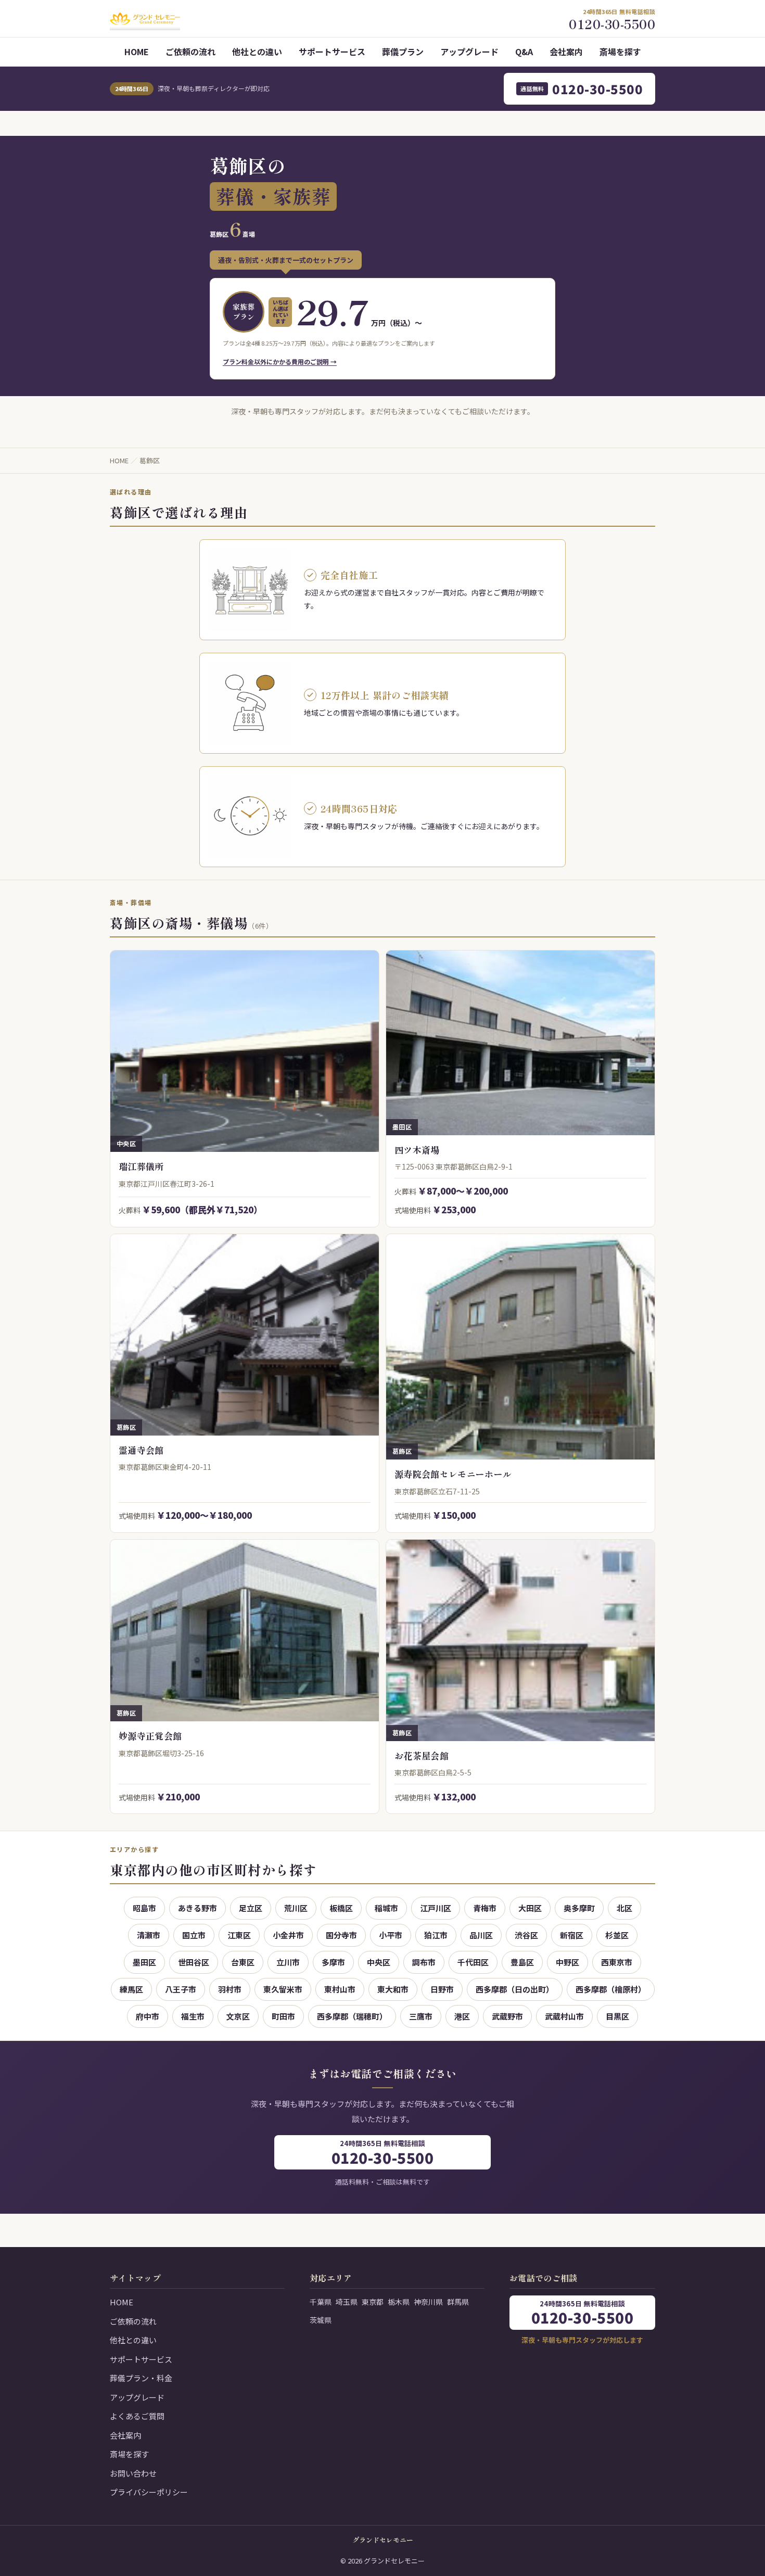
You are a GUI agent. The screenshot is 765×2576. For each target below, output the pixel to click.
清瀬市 (149, 1935)
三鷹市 (421, 2016)
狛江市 (436, 1935)
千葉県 (321, 2302)
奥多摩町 (579, 1908)
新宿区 (572, 1935)
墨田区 (144, 1962)
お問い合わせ (133, 2473)
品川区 (481, 1935)
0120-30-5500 (582, 89)
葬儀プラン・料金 (141, 2378)
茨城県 (321, 2320)
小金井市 (288, 1935)
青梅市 (485, 1908)
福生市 (193, 2016)
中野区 (568, 1962)
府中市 (148, 2016)
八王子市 (181, 1989)
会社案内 (566, 52)
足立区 (251, 1908)
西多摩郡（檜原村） (611, 1989)
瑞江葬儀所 (141, 1166)
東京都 (373, 2302)
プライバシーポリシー (149, 2492)
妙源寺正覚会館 (150, 1736)
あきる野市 (197, 1908)
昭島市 (144, 1908)
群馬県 (458, 2302)
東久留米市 (283, 1989)
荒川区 (296, 1908)
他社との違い (257, 52)
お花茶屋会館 (422, 1755)
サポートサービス (332, 52)
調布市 (424, 1962)
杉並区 (617, 1935)
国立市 (194, 1935)
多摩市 (333, 1962)
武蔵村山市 (564, 2016)
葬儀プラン (403, 52)
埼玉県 (347, 2302)
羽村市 (230, 1989)
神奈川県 (428, 2302)
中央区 (379, 1962)
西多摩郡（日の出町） (515, 1989)
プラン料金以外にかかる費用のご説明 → (280, 361)
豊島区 (522, 1962)
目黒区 (617, 2016)
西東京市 (617, 1962)
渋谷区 (526, 1935)
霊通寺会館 (141, 1450)
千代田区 (473, 1962)
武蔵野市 (507, 2016)
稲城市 (386, 1908)
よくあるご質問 (137, 2416)
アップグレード (469, 52)
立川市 (288, 1962)
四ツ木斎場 (417, 1150)
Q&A (524, 52)
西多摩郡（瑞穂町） (352, 2016)
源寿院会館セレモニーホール (453, 1474)
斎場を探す (620, 52)
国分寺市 (341, 1935)
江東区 (239, 1935)
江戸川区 (436, 1908)
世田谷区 (194, 1962)
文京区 (238, 2016)
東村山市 (340, 1989)
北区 (624, 1908)
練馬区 (131, 1989)
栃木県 (399, 2302)
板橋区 (341, 1908)
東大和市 (393, 1989)
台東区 (243, 1962)
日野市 (442, 1989)
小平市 (391, 1935)
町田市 (283, 2016)
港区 (462, 2016)
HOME (137, 52)
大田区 (530, 1908)
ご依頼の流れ (190, 52)
